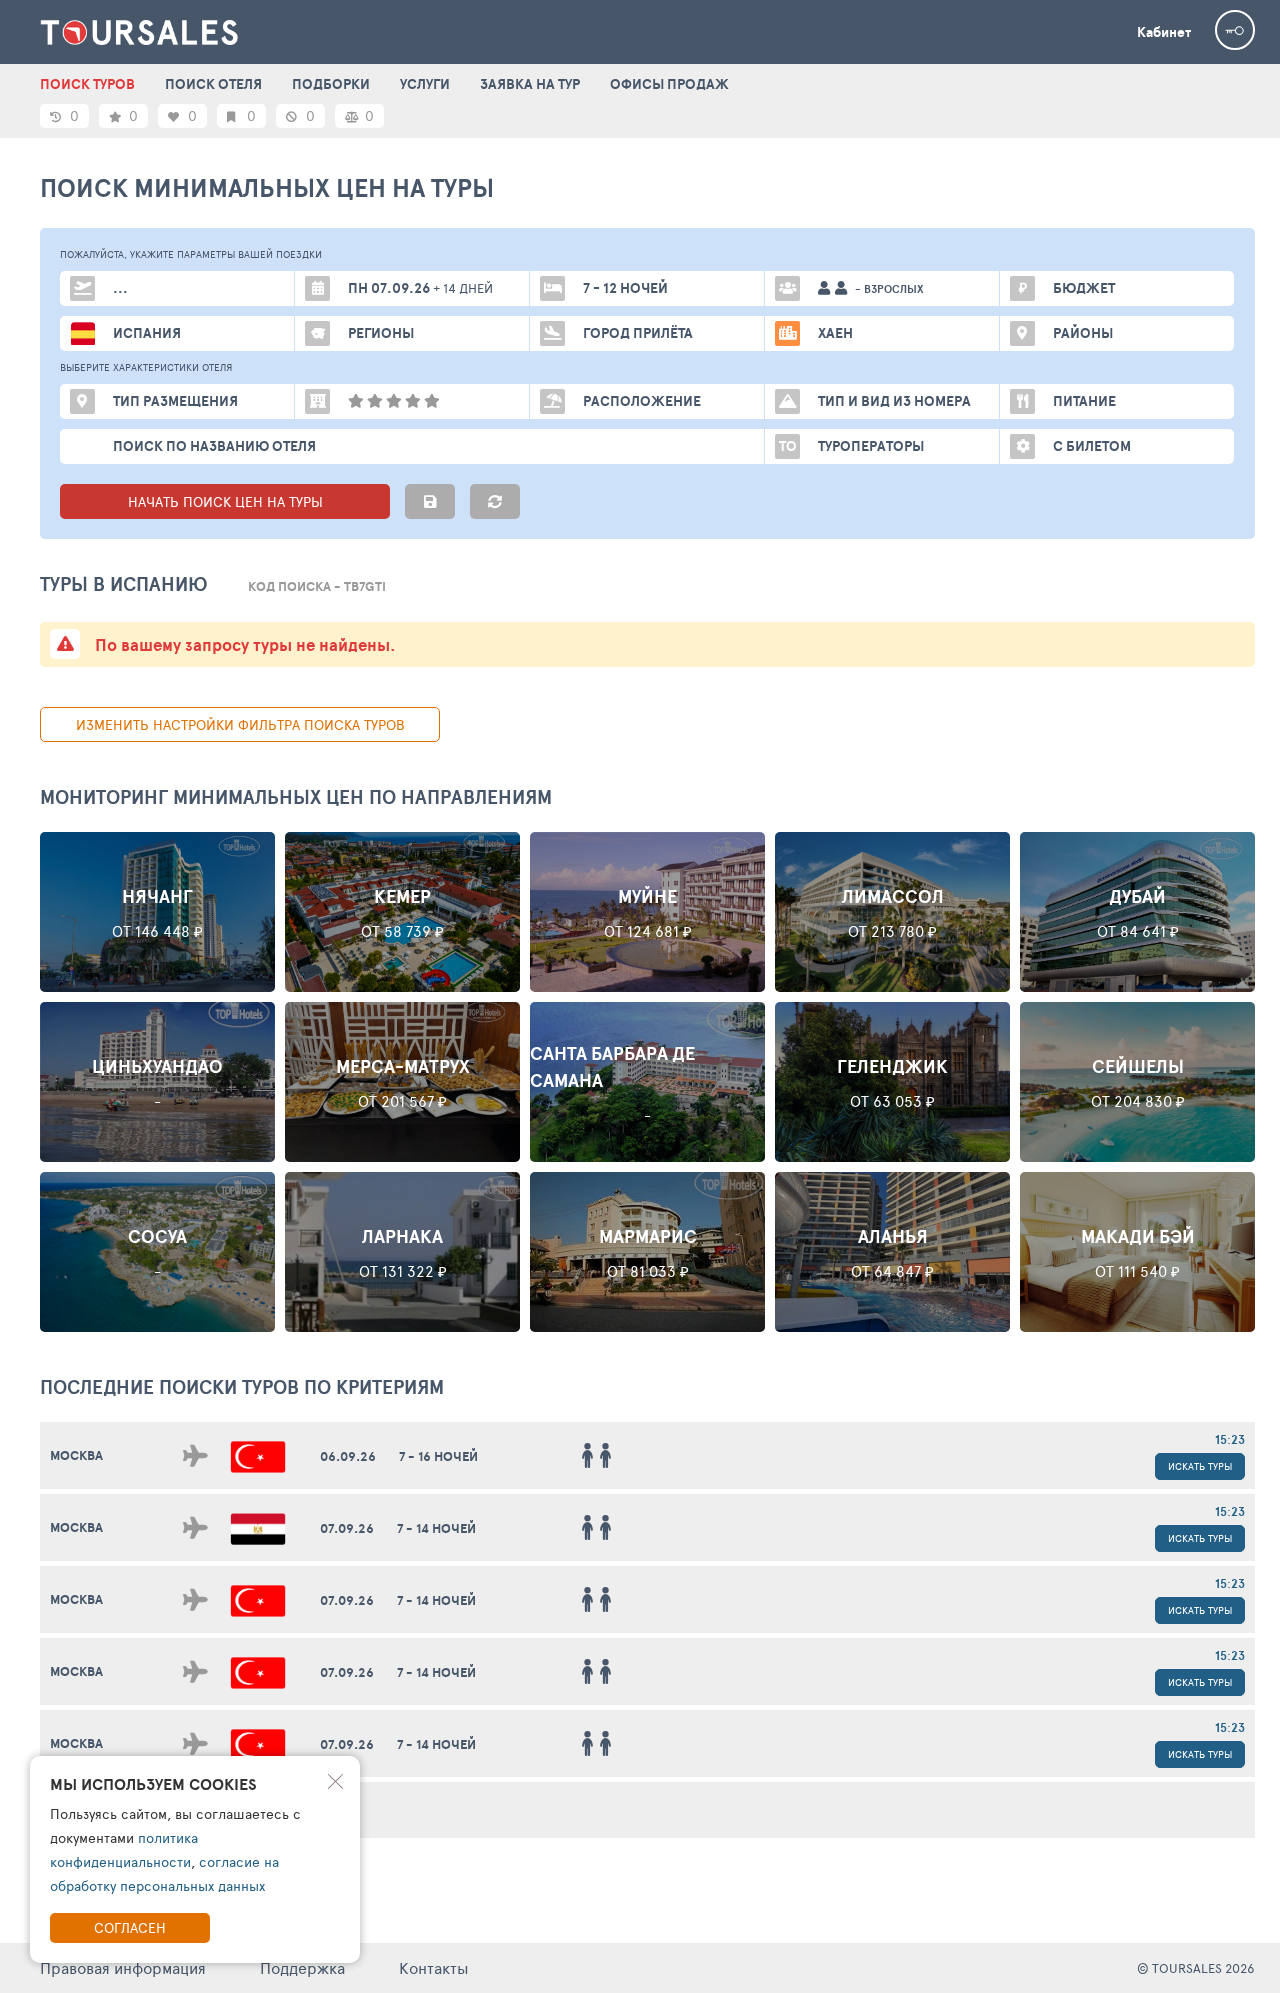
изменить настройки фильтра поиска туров (240, 724)
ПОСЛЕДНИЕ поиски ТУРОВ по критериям (242, 1387)
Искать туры (1200, 1466)
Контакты (434, 1967)
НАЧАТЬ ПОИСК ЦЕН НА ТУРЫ (225, 501)
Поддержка (302, 1967)
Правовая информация (123, 1967)
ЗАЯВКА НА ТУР (530, 84)
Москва (76, 1455)
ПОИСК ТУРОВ (87, 84)
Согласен (130, 1927)
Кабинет (1164, 32)
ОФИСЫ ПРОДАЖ (669, 84)
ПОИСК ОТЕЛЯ (213, 84)
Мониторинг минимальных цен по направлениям (296, 797)
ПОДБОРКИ (331, 84)
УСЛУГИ (425, 84)
